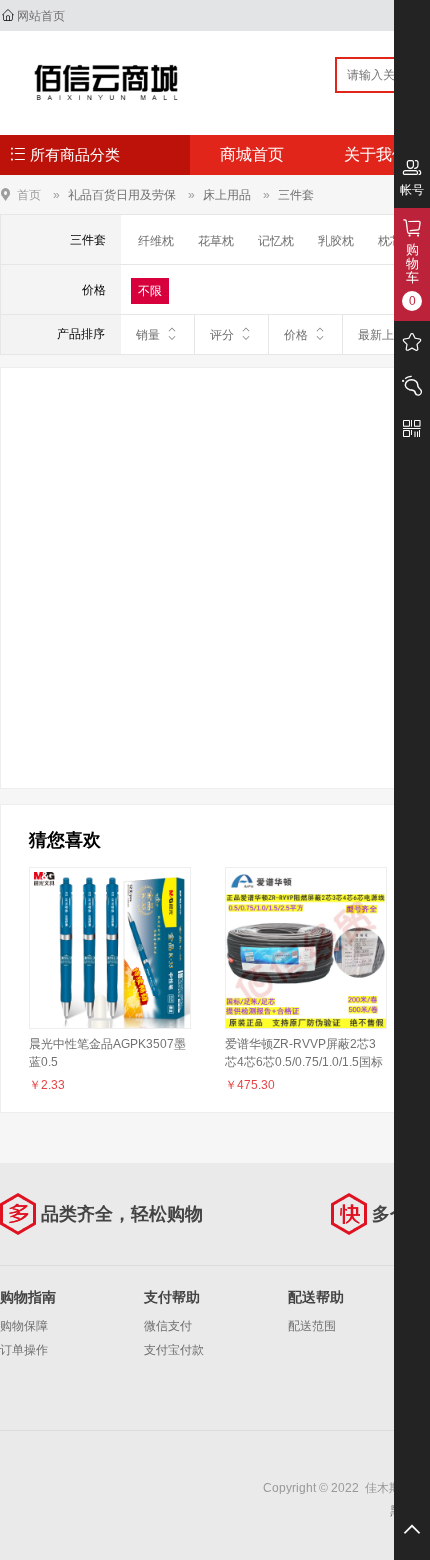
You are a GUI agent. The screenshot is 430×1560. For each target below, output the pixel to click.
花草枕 (216, 241)
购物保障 (24, 1326)
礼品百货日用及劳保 (122, 195)
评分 (222, 335)
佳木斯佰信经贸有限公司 (106, 82)
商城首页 (252, 154)
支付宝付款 (174, 1350)
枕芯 (390, 241)
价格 (296, 335)
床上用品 (227, 195)
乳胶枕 (336, 241)
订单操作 (24, 1350)
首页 (29, 194)
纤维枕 (156, 241)
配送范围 (312, 1326)
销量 (148, 335)
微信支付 (168, 1326)
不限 (150, 291)
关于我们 (376, 154)
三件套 (296, 195)
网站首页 (41, 16)
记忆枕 (276, 241)
